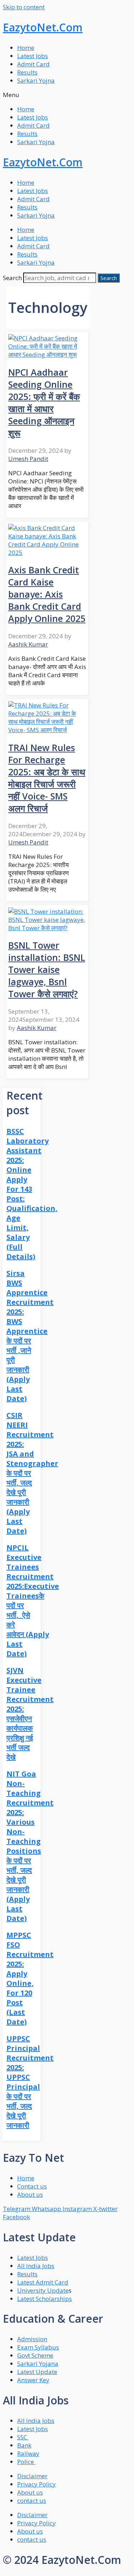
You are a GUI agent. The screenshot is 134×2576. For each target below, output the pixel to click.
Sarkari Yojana (38, 2364)
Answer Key (33, 2380)
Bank (24, 2445)
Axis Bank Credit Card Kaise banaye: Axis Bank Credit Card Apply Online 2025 (47, 594)
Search (12, 278)
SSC (23, 2437)
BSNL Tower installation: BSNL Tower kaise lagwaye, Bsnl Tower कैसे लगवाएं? (47, 969)
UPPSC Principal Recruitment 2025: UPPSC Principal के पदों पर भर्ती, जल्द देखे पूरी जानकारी (30, 2082)
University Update (43, 2290)
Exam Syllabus (38, 2347)
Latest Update (37, 2372)
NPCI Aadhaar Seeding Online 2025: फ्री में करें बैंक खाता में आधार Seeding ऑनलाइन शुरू (44, 402)
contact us (32, 2501)
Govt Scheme (35, 2355)
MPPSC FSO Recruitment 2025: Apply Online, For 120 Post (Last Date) (30, 1978)
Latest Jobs (33, 56)
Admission (32, 2339)
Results (27, 72)
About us (30, 2492)
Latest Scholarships (44, 2299)
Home (26, 48)
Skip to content (24, 7)
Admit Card (33, 64)
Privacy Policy (36, 2484)
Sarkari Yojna (36, 80)
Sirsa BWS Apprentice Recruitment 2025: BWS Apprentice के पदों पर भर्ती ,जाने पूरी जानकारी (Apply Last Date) (30, 1336)
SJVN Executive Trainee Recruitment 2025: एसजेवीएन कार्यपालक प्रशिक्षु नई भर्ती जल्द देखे (30, 1714)
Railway (28, 2453)
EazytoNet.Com (43, 27)
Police (26, 2462)
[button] (67, 95)
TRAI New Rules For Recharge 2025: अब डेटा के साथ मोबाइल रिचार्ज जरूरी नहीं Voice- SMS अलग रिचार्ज (47, 778)
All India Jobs (36, 2266)
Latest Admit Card (43, 2282)
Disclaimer (32, 2476)
